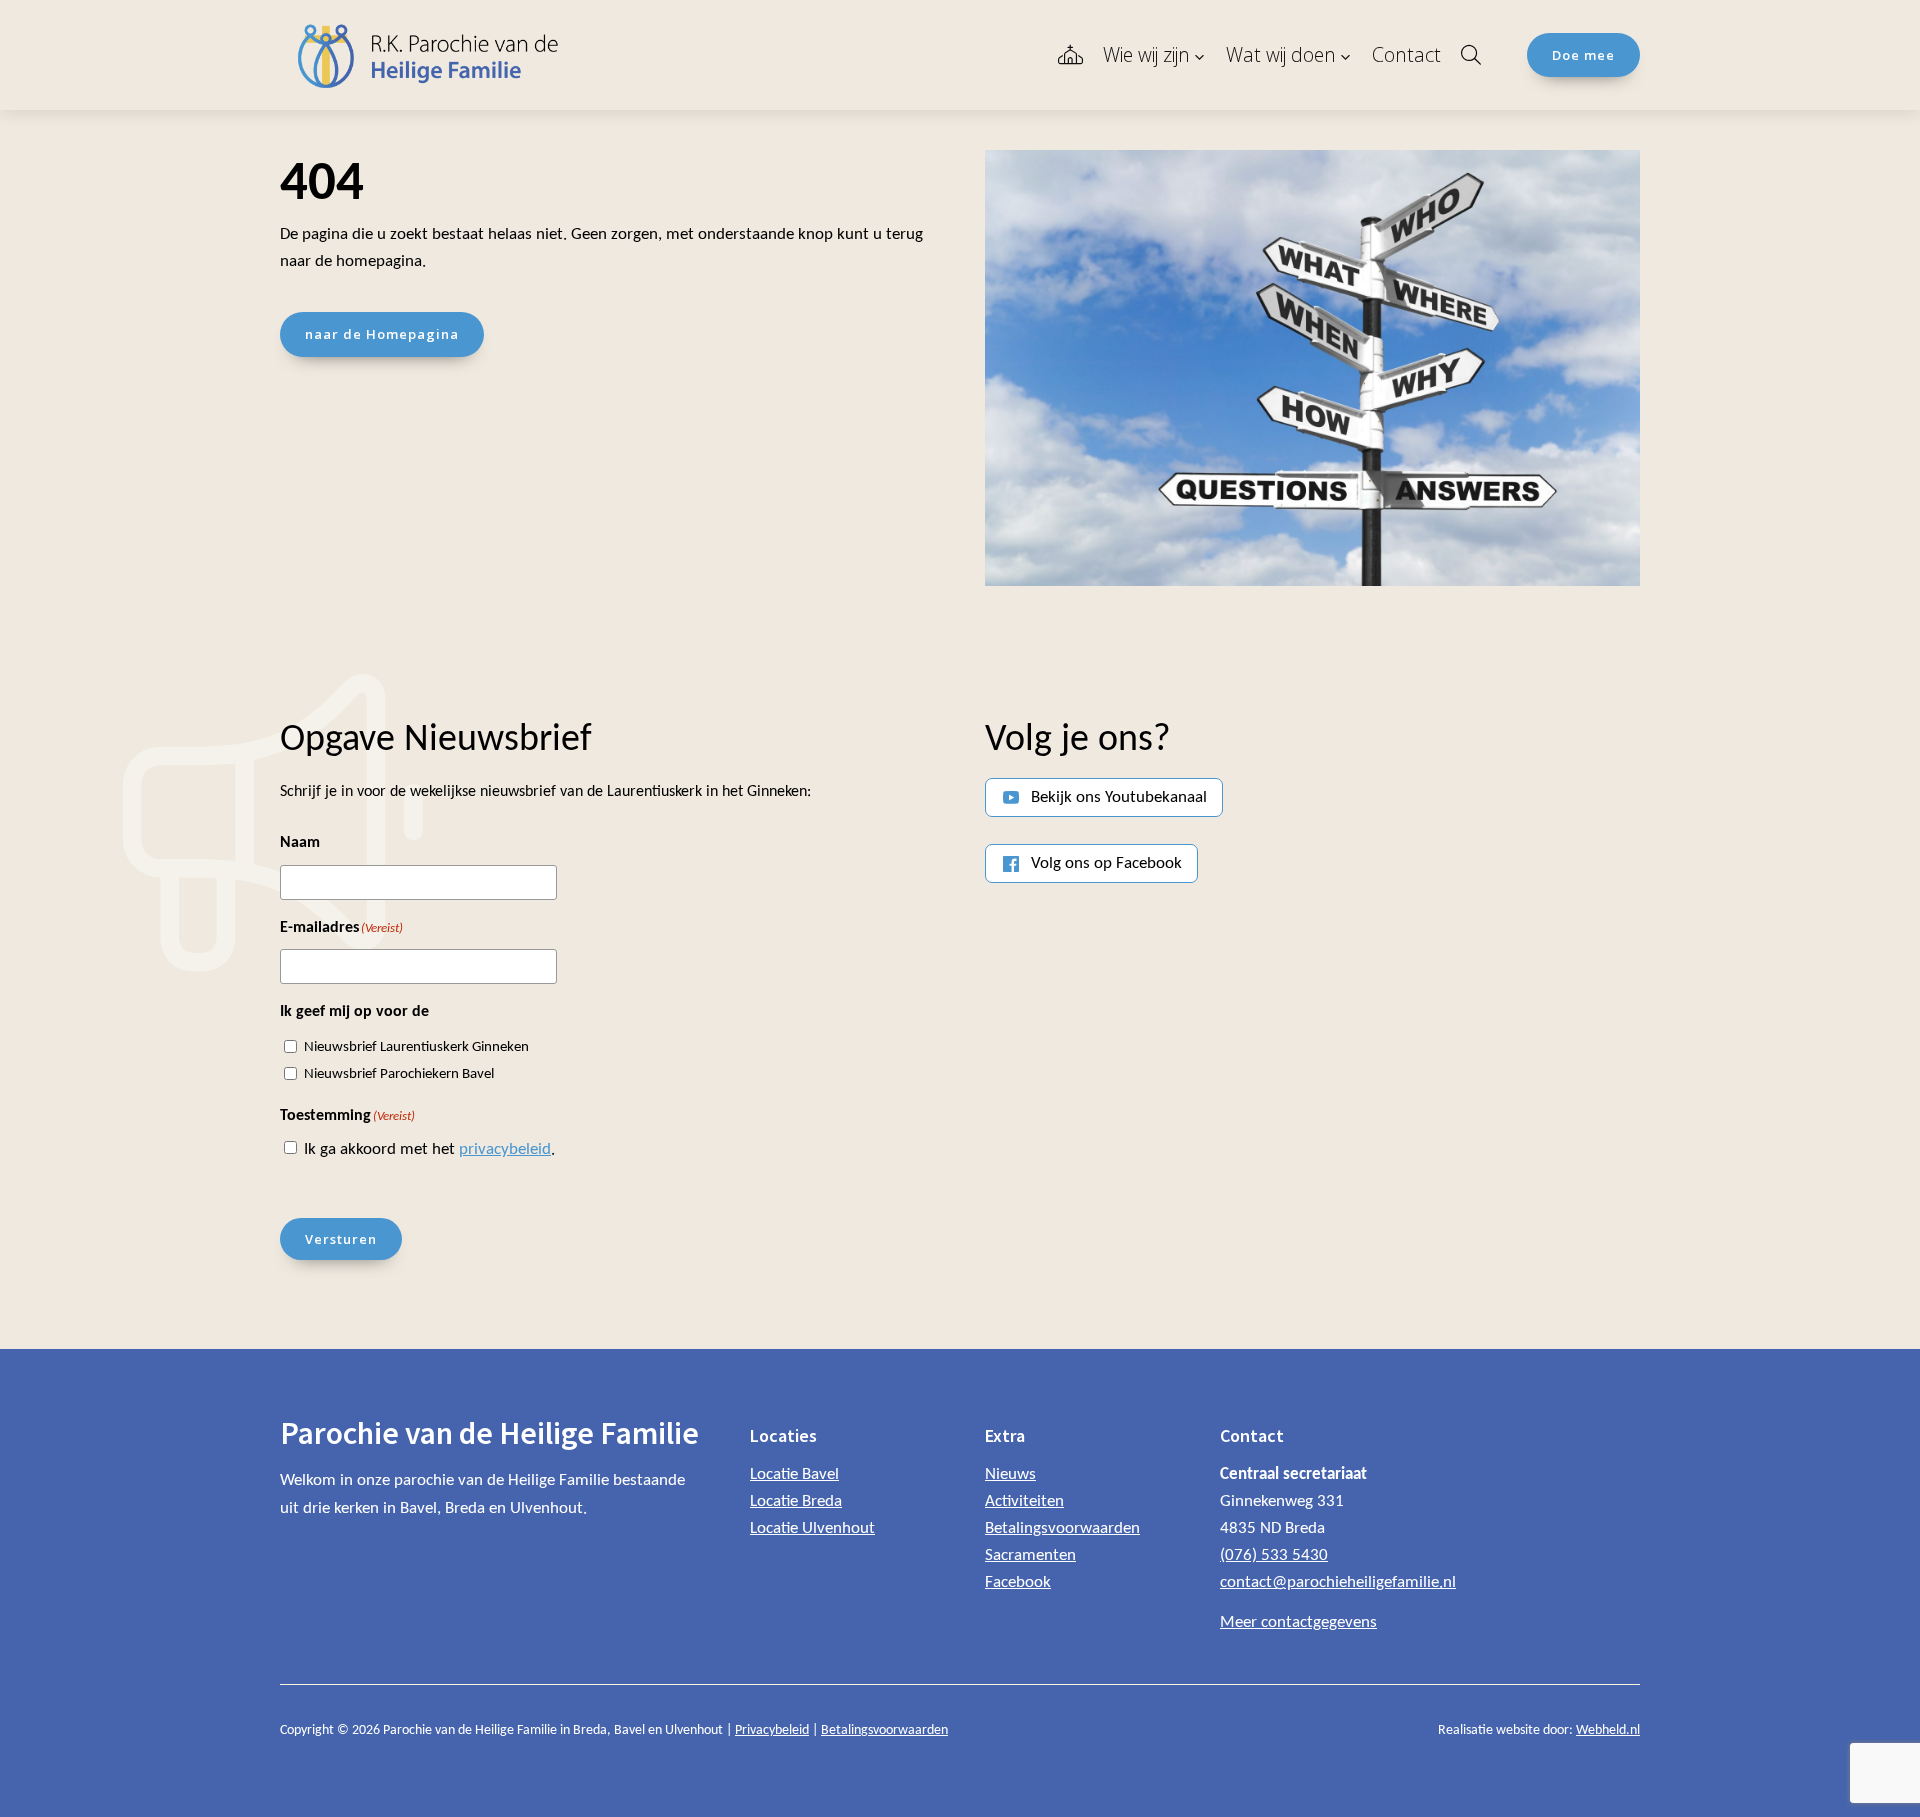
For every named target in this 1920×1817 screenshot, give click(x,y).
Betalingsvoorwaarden (1062, 1528)
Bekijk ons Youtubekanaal (1119, 797)
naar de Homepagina (382, 334)
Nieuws (1010, 1474)
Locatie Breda (796, 1501)
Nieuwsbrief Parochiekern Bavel (399, 1074)
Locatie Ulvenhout (812, 1528)
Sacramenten (1030, 1555)
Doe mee (1583, 55)
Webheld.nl (1608, 1730)
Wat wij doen (1281, 54)
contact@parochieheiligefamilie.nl (1338, 1582)
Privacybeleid (772, 1730)
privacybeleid (505, 1149)
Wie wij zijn (1146, 54)
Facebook (1018, 1582)
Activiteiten (1024, 1501)
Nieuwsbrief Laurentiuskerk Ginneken (416, 1047)
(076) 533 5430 (1274, 1555)
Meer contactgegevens (1298, 1622)
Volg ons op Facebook (1106, 863)
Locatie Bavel (794, 1474)
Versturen (341, 1239)
